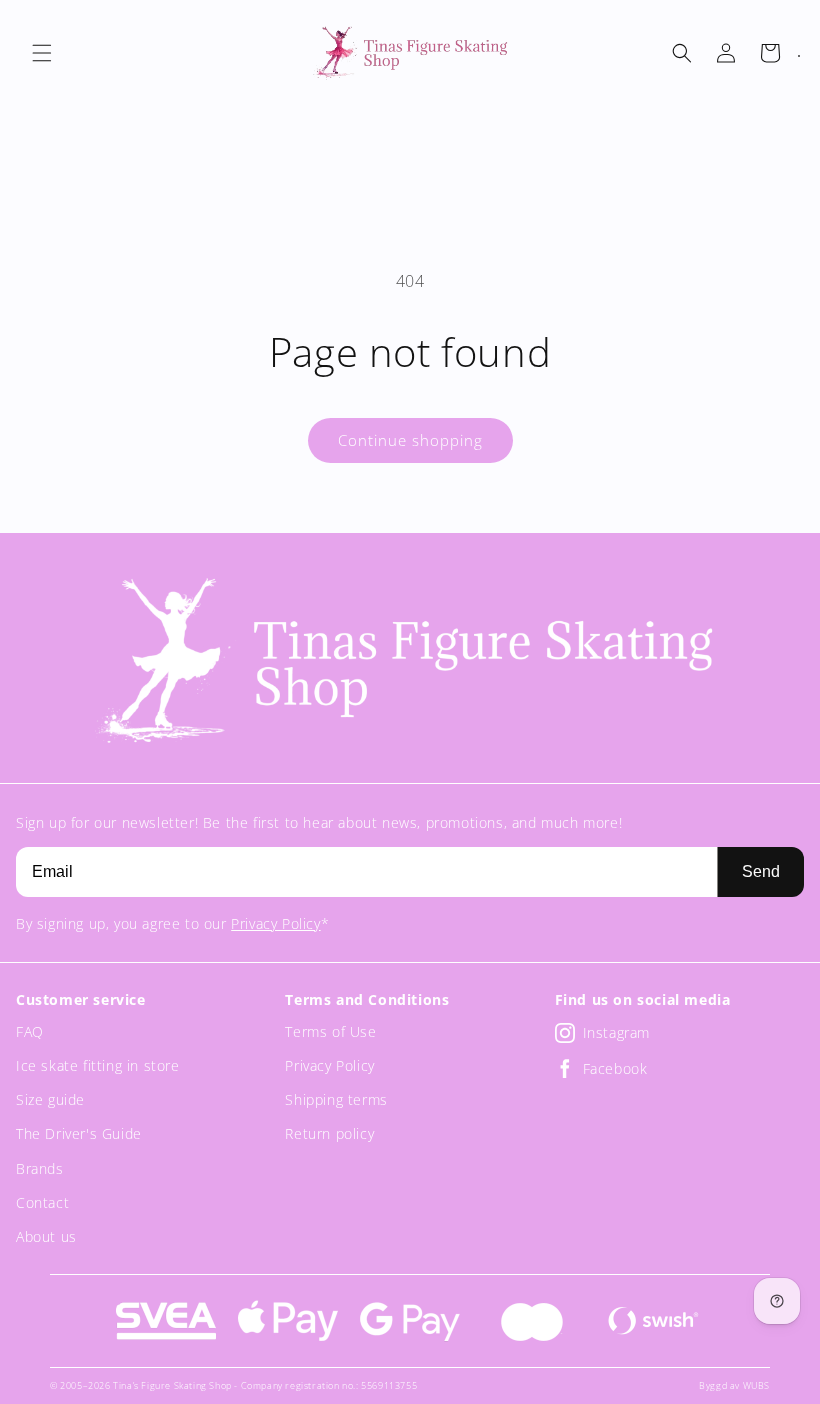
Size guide (50, 1099)
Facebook (615, 1068)
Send (761, 871)
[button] (42, 53)
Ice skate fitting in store (98, 1065)
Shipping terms (336, 1099)
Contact (42, 1202)
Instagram (616, 1032)
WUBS (756, 1385)
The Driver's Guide (79, 1133)
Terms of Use (330, 1031)
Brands (40, 1168)
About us (46, 1236)
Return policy (329, 1133)
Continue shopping (410, 440)
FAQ (30, 1031)
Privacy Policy (275, 923)
